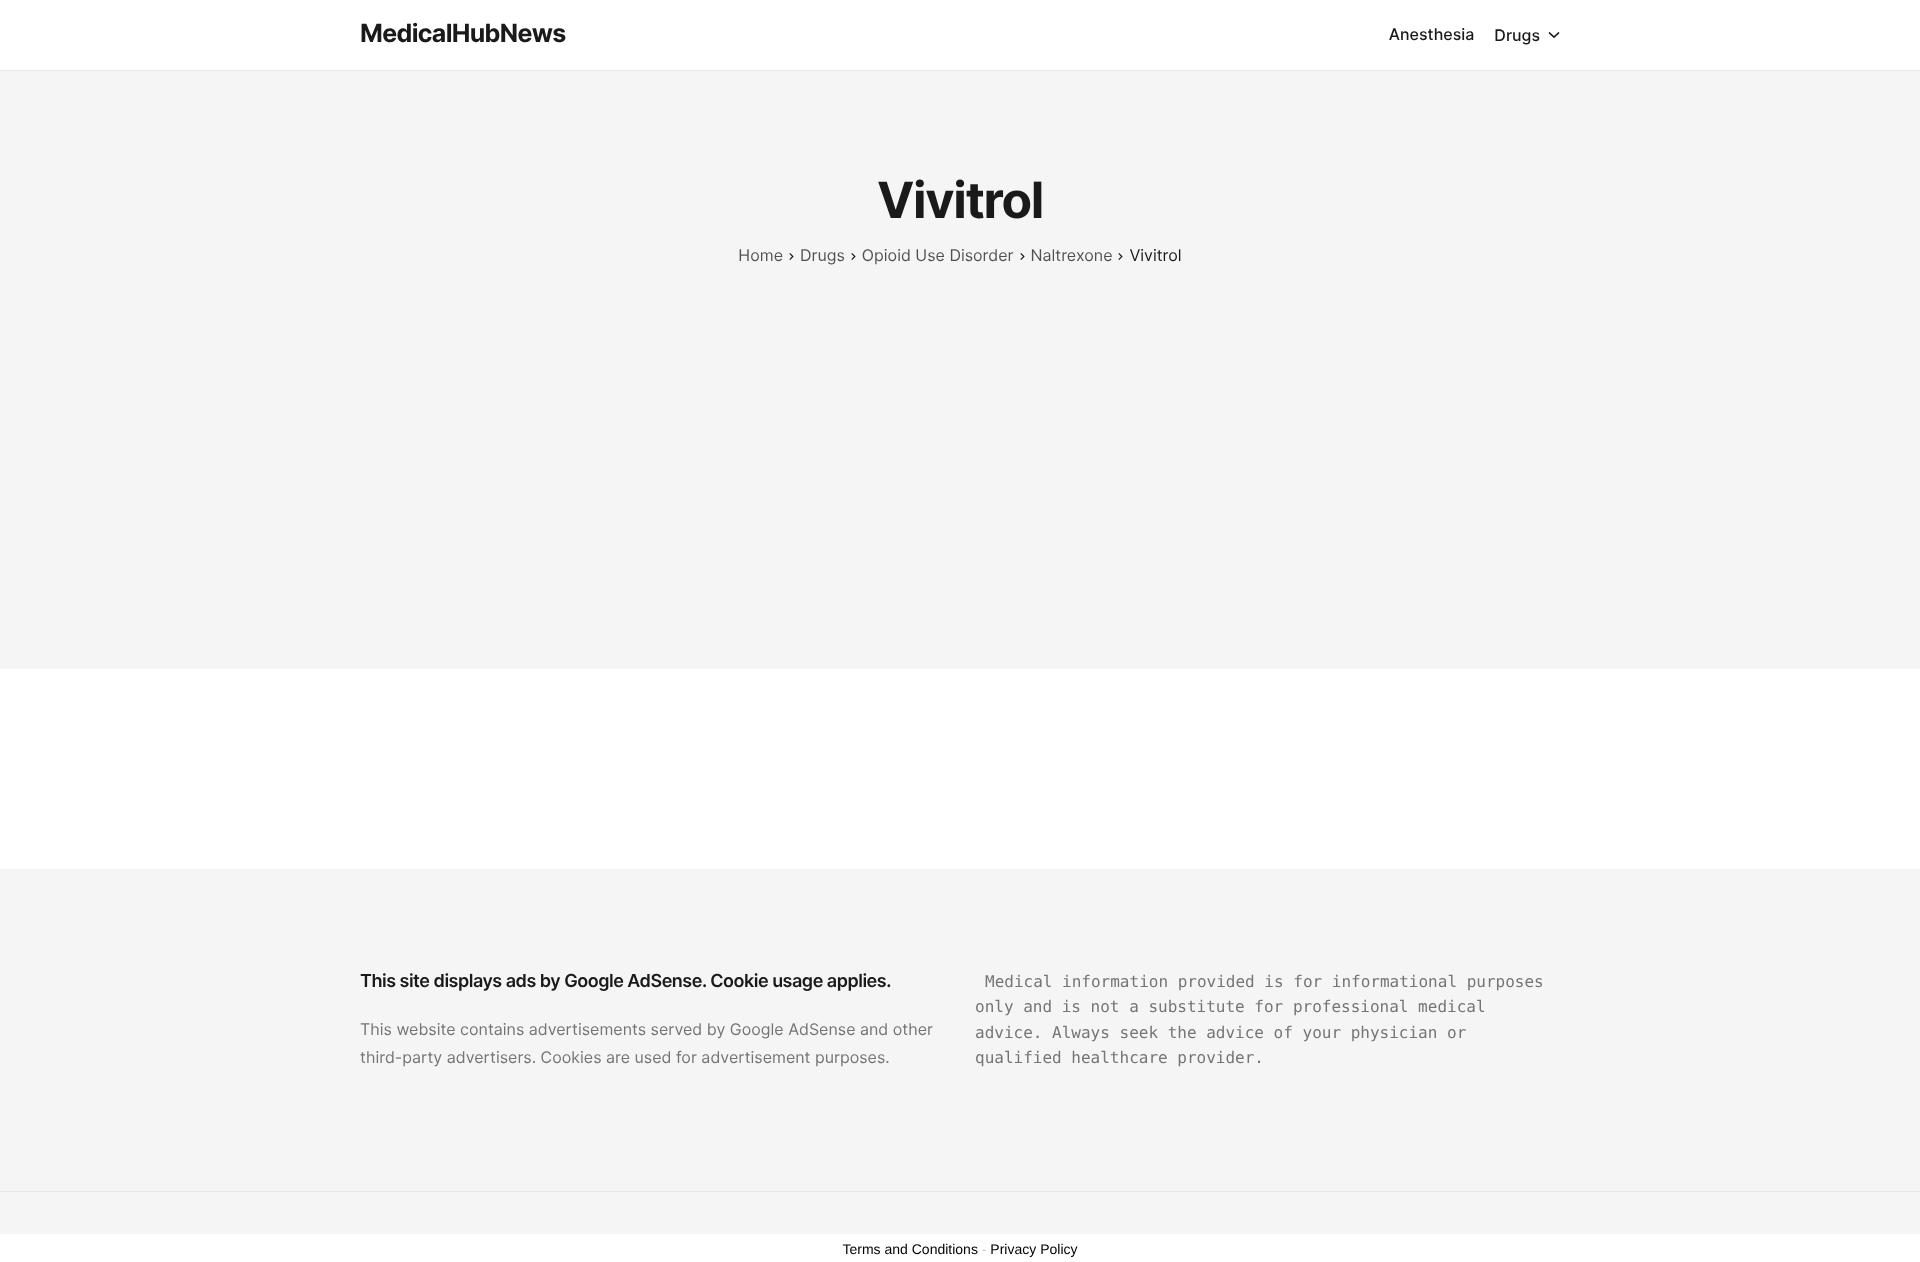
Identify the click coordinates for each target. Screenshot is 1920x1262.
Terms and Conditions (910, 1249)
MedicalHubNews (463, 34)
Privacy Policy (1033, 1249)
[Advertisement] (960, 419)
